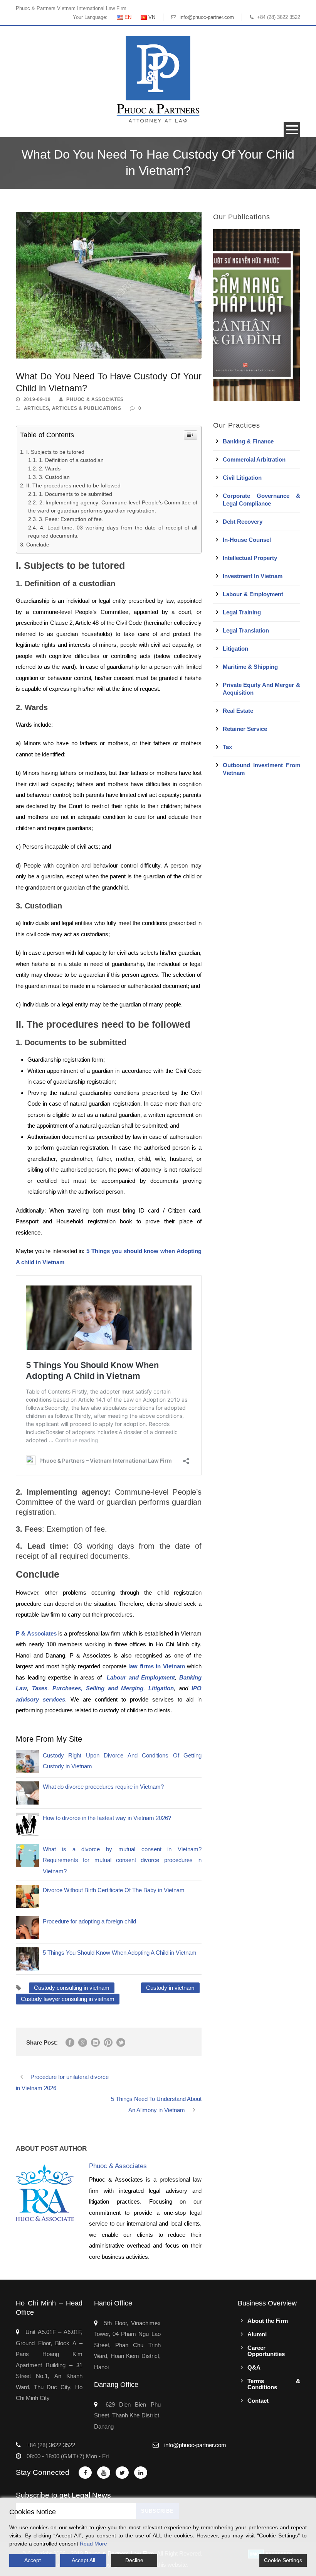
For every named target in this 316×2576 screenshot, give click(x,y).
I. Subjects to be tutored (55, 452)
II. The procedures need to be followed (73, 485)
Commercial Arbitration (254, 459)
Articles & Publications (87, 408)
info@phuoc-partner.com (207, 17)
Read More (93, 2544)
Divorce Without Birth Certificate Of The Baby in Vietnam (114, 1890)
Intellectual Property (250, 558)
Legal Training (242, 612)
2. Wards (50, 469)
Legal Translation (246, 630)
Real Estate (238, 711)
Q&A (254, 2367)
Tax (227, 747)
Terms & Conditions (274, 2384)
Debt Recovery (243, 522)
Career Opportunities (266, 2351)
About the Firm (268, 2321)
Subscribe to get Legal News (63, 2495)
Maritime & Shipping (250, 667)
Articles (37, 408)
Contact (258, 2401)
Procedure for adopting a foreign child (89, 1921)
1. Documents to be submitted (76, 494)
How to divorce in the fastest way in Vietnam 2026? (107, 1818)
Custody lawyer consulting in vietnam (68, 1999)
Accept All (83, 2560)
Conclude (38, 545)
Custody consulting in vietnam (72, 1988)
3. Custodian (54, 477)
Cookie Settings (283, 2560)
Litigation (235, 649)
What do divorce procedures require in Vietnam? (103, 1787)
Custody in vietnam (170, 1988)
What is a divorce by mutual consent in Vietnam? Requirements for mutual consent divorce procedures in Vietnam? (122, 1860)
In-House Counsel (247, 540)
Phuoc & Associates (95, 399)
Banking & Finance (248, 441)
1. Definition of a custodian (71, 460)
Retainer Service (245, 729)
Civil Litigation (242, 478)
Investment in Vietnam (253, 576)
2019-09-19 (37, 399)
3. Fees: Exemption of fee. (71, 519)
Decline (134, 2560)
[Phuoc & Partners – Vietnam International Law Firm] (158, 79)
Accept (33, 2560)
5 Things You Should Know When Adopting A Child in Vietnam (120, 1953)
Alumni (257, 2334)
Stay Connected (43, 2472)
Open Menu (292, 129)
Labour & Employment (253, 594)
